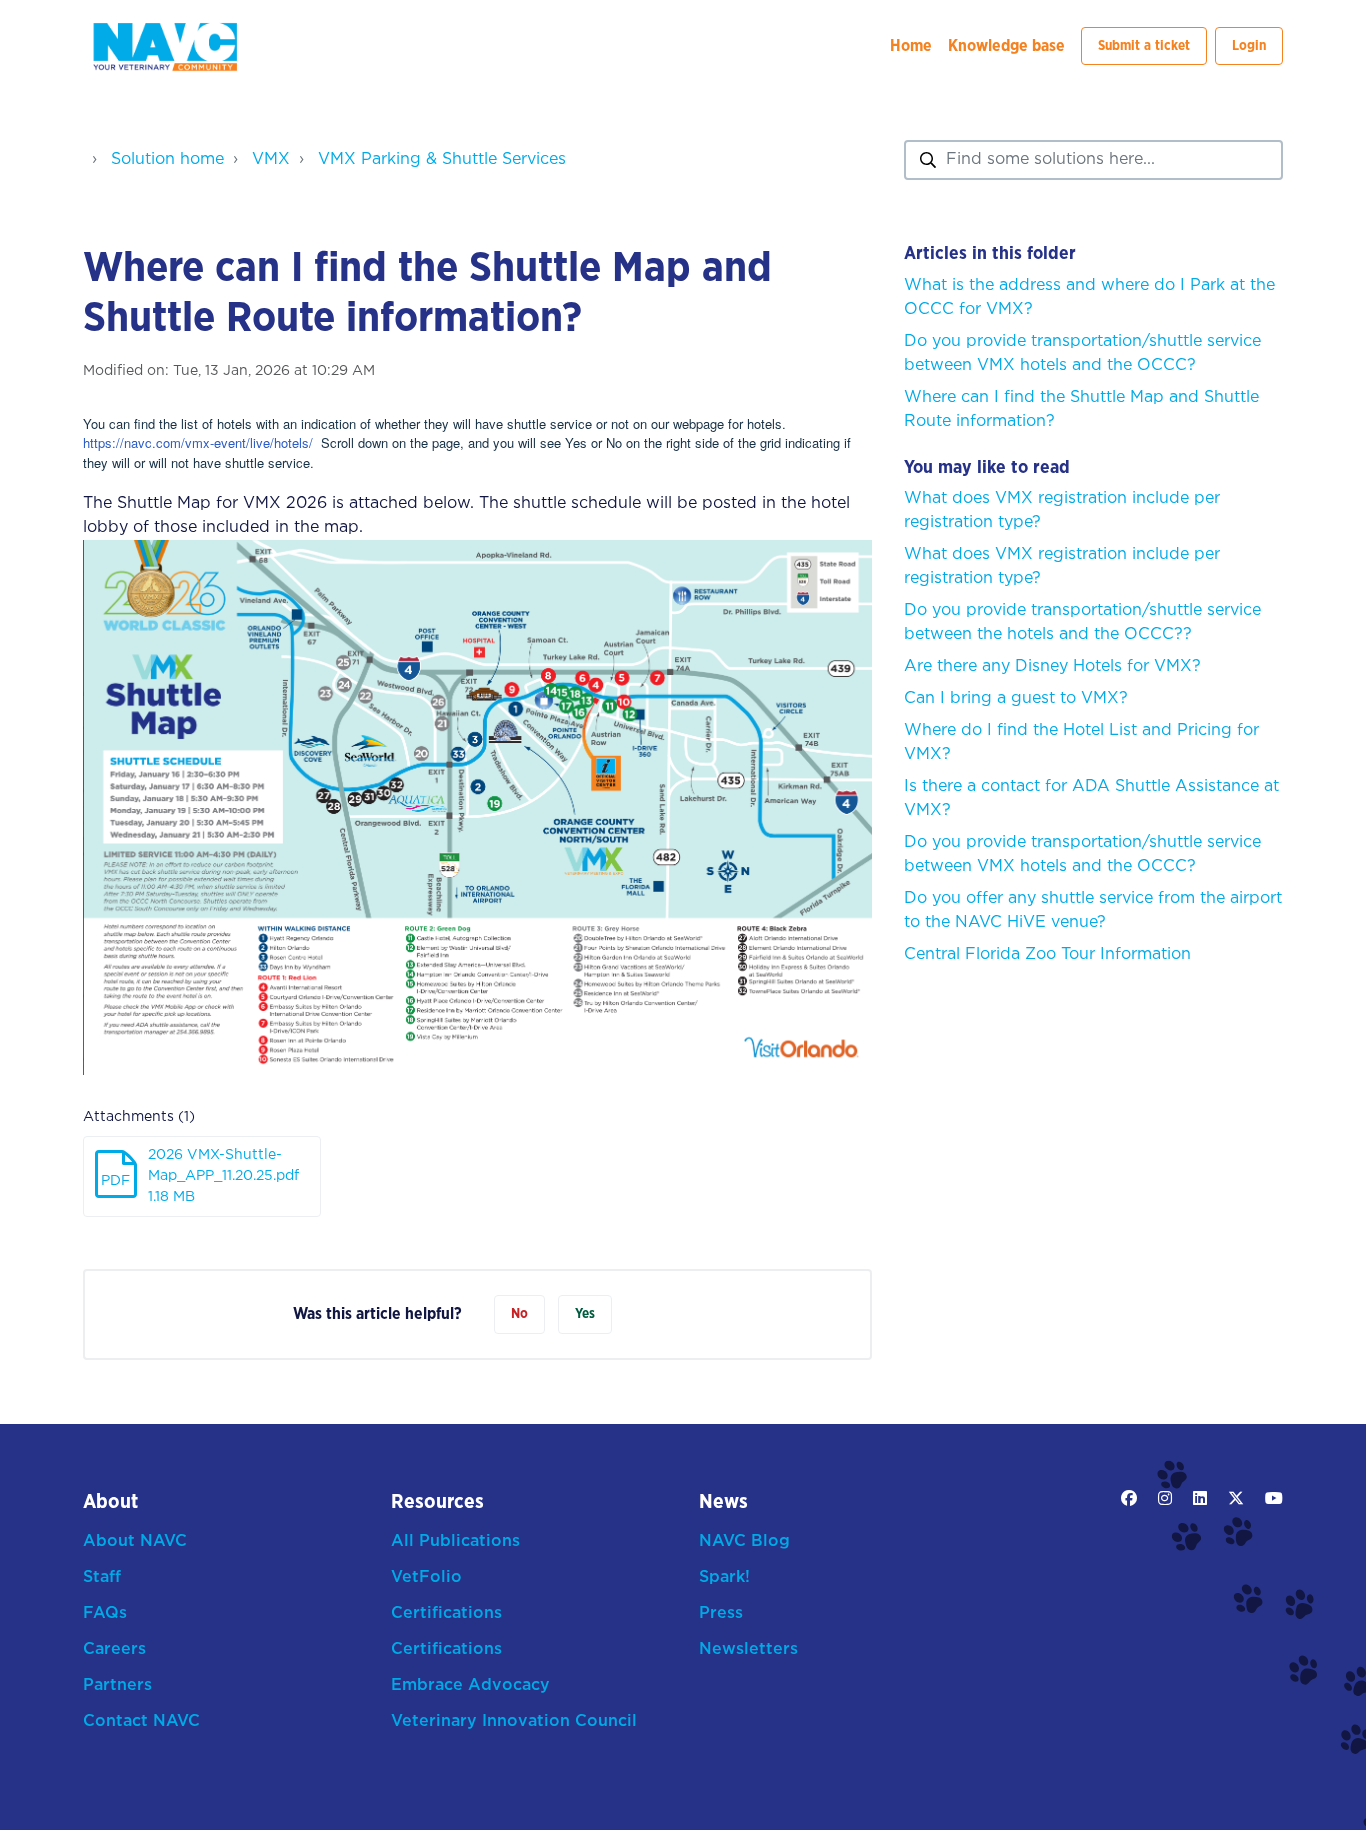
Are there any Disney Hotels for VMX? (1052, 666)
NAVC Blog (744, 1541)
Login (1249, 46)
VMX (271, 159)
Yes (585, 1314)
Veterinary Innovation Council (514, 1721)
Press (721, 1613)
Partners (117, 1685)
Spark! (724, 1577)
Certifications (446, 1613)
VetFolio (426, 1577)
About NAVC (135, 1541)
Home (911, 46)
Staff (102, 1577)
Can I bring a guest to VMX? (1016, 698)
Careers (114, 1649)
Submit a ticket (1144, 46)
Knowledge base (1006, 46)
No (519, 1314)
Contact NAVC (141, 1721)
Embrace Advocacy (470, 1685)
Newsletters (748, 1649)
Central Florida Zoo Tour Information (1047, 954)
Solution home (167, 159)
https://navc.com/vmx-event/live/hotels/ (198, 442)
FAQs (105, 1613)
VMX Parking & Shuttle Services (442, 159)
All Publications (455, 1541)
